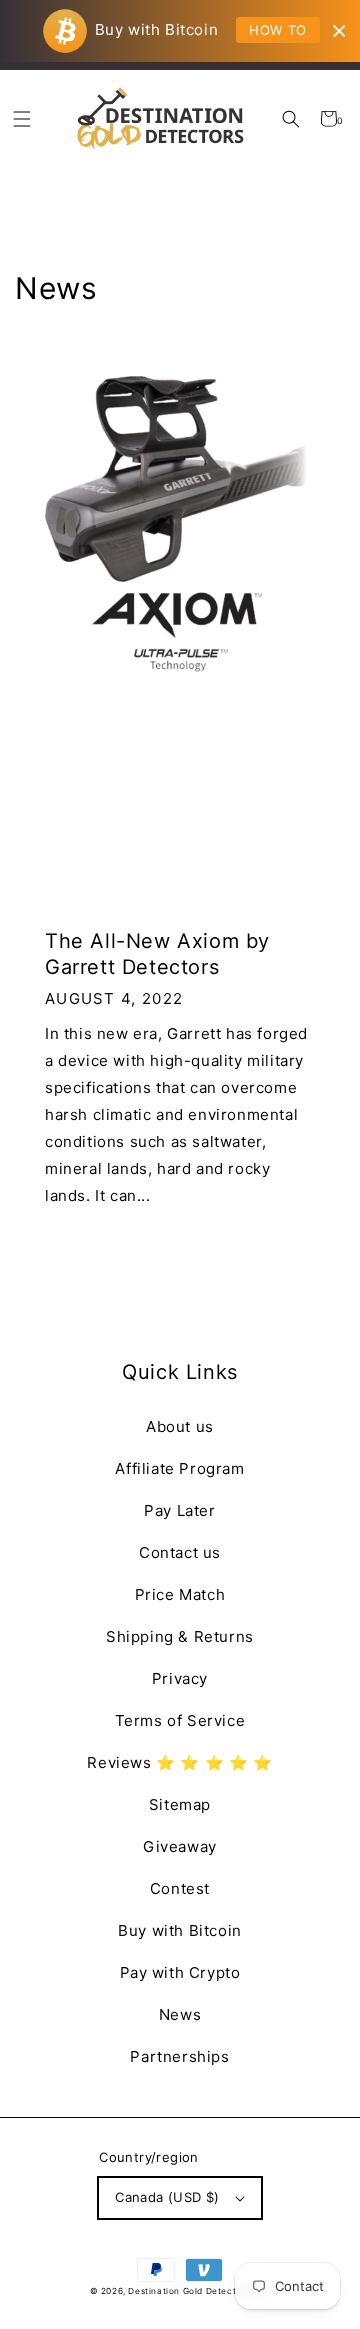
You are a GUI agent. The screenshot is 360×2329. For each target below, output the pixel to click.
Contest (180, 1888)
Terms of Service (180, 1720)
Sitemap (180, 1804)
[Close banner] (339, 31)
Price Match (180, 1594)
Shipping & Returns (180, 1636)
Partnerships (179, 2056)
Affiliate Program (179, 1468)
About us (180, 1426)
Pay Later (179, 1510)
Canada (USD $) (167, 2197)
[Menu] (21, 118)
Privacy (180, 1678)
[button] (291, 118)
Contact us (180, 1552)
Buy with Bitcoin (180, 1930)
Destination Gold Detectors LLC (199, 2291)
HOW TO (278, 30)
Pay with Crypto (180, 1972)
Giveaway (180, 1846)
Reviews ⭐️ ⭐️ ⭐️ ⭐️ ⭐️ (179, 1762)
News (180, 2014)
